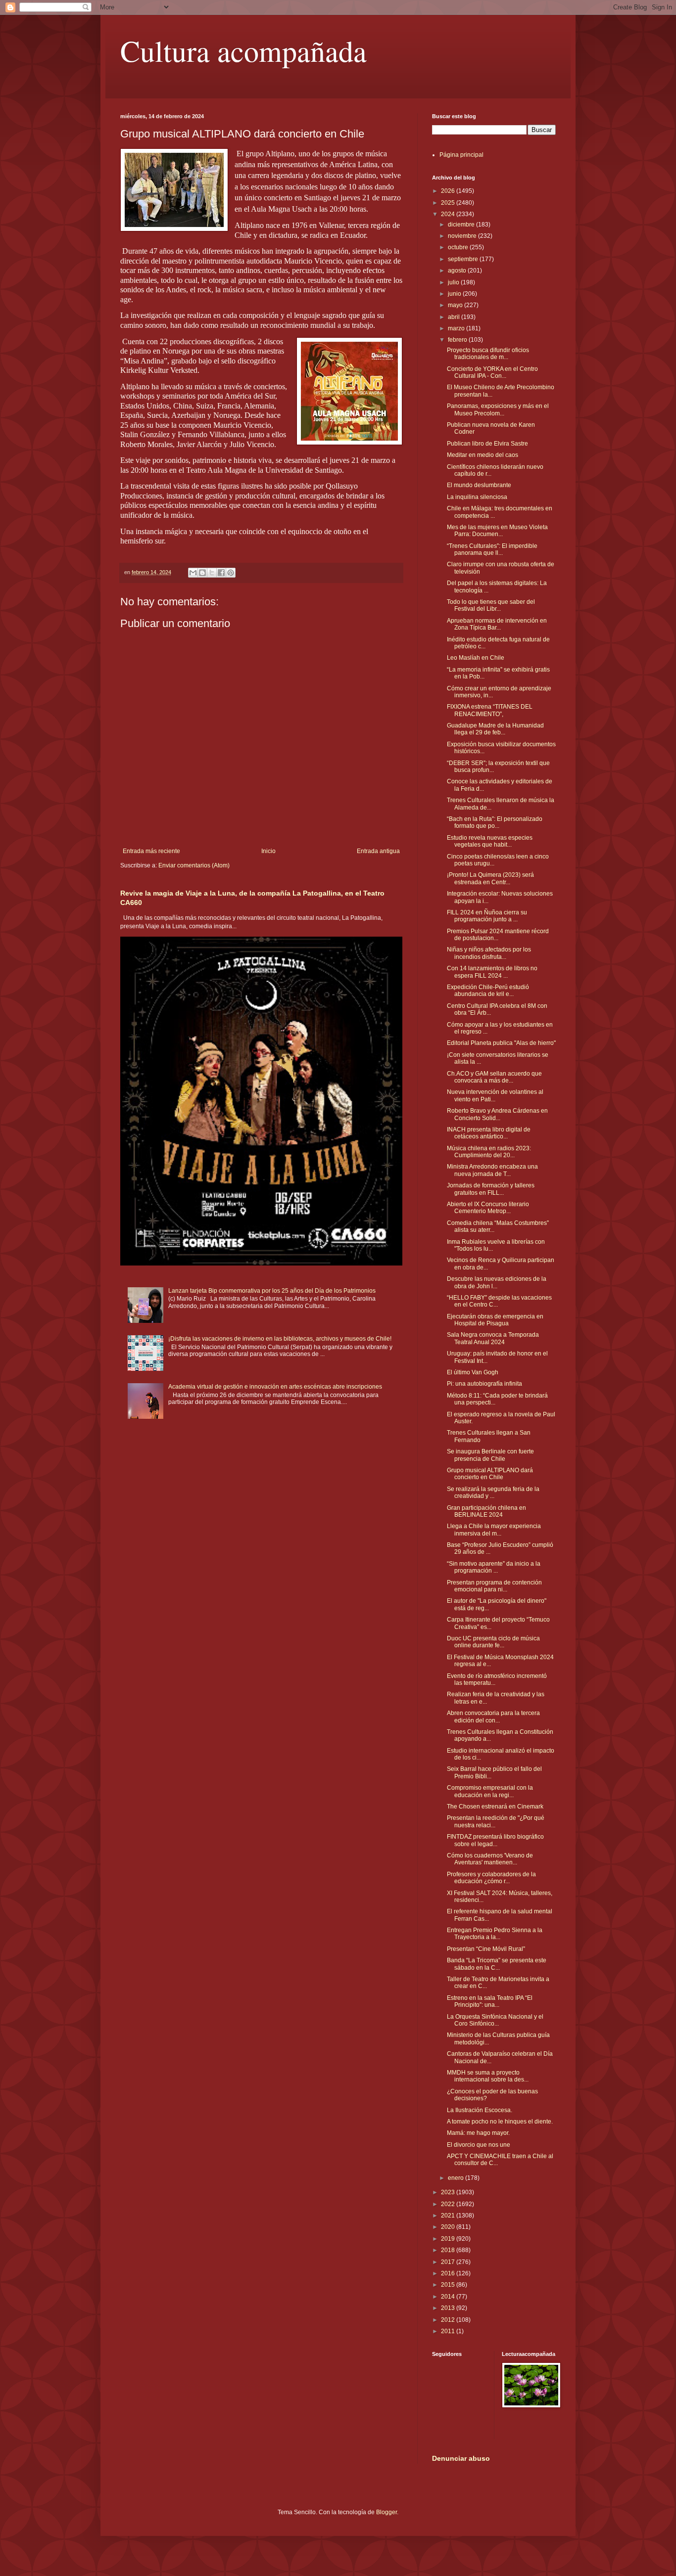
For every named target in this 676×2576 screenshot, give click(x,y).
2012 (449, 2320)
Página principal (461, 155)
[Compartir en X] (212, 573)
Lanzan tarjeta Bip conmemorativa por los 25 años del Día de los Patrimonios (272, 1291)
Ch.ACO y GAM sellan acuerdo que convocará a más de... (494, 1077)
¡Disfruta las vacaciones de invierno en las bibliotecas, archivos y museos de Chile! (280, 1339)
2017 (449, 2262)
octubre (459, 247)
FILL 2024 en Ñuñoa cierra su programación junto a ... (487, 916)
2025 (449, 203)
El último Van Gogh (473, 1372)
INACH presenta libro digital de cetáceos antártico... (489, 1133)
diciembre (462, 225)
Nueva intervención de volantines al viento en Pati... (495, 1095)
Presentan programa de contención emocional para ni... (494, 1586)
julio (454, 282)
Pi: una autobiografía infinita (484, 1384)
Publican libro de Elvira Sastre (487, 444)
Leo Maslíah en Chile (476, 658)
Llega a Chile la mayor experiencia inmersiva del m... (494, 1530)
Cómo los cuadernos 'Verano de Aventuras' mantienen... (490, 1859)
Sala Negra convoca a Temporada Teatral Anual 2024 (493, 1338)
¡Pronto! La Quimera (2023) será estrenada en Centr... (490, 878)
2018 (449, 2250)
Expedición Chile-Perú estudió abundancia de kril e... (488, 991)
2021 (449, 2215)
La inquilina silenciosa (477, 497)
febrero (458, 340)
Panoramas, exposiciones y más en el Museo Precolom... (498, 409)
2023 (449, 2192)
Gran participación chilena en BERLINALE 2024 (486, 1511)
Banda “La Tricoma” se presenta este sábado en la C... (497, 1964)
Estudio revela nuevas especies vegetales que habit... (490, 841)
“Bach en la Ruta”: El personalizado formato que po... (495, 822)
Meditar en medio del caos (483, 455)
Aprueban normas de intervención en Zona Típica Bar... (497, 624)
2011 (449, 2331)
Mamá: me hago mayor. (478, 2133)
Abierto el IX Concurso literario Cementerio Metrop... (488, 1208)
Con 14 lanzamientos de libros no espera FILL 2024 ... (492, 972)
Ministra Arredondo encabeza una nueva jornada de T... (492, 1170)
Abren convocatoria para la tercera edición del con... (493, 1717)
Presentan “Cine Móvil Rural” (486, 1949)
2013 (449, 2308)
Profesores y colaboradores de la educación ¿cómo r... (491, 1878)
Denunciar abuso (461, 2458)
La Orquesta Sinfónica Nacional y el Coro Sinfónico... (495, 2020)
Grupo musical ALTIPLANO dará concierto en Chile (490, 1474)
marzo (457, 328)
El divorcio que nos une (479, 2145)
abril (455, 317)
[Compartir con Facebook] (221, 573)
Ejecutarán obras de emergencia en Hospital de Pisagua (495, 1320)
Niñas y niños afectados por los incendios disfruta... (489, 953)
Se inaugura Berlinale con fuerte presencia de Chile (490, 1455)
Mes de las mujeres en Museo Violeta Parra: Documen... (497, 531)
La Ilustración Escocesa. (480, 2110)
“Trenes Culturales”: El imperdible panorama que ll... (492, 549)
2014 (449, 2297)
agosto (458, 271)
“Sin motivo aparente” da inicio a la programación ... (494, 1567)
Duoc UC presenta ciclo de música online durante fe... (493, 1642)
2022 (449, 2204)
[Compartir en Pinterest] (231, 573)
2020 (449, 2227)
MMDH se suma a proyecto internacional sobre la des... (488, 2076)
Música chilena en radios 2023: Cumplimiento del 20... (489, 1152)
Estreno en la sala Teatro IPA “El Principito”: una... (490, 2001)
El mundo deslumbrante (479, 485)
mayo (456, 305)
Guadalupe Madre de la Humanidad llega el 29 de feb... (495, 729)
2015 (449, 2285)
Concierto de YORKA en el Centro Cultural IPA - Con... (492, 372)
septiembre (464, 259)
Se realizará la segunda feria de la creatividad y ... (493, 1492)
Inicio (268, 851)
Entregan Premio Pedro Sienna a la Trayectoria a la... (495, 1934)
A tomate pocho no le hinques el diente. (500, 2122)
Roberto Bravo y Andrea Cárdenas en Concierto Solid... (497, 1114)
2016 (449, 2273)
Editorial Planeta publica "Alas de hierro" (501, 1043)
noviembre (463, 236)
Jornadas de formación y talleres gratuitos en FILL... (491, 1189)
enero (457, 2178)
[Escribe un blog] (202, 573)
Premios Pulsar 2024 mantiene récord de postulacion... (498, 935)
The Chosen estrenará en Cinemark (495, 1807)
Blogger (386, 2512)
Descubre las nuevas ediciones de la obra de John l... (497, 1282)
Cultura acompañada (243, 50)
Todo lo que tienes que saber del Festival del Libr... (491, 605)
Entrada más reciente (151, 851)
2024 (449, 214)
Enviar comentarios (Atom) (194, 865)
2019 (449, 2239)
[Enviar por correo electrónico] (193, 573)
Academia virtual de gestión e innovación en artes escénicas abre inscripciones (275, 1387)
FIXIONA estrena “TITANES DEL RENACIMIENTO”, (490, 710)
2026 (449, 191)
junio (455, 294)
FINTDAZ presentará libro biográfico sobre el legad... (495, 1840)
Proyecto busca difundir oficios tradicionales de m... (488, 354)
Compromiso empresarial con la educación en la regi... (490, 1791)
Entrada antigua (378, 851)
